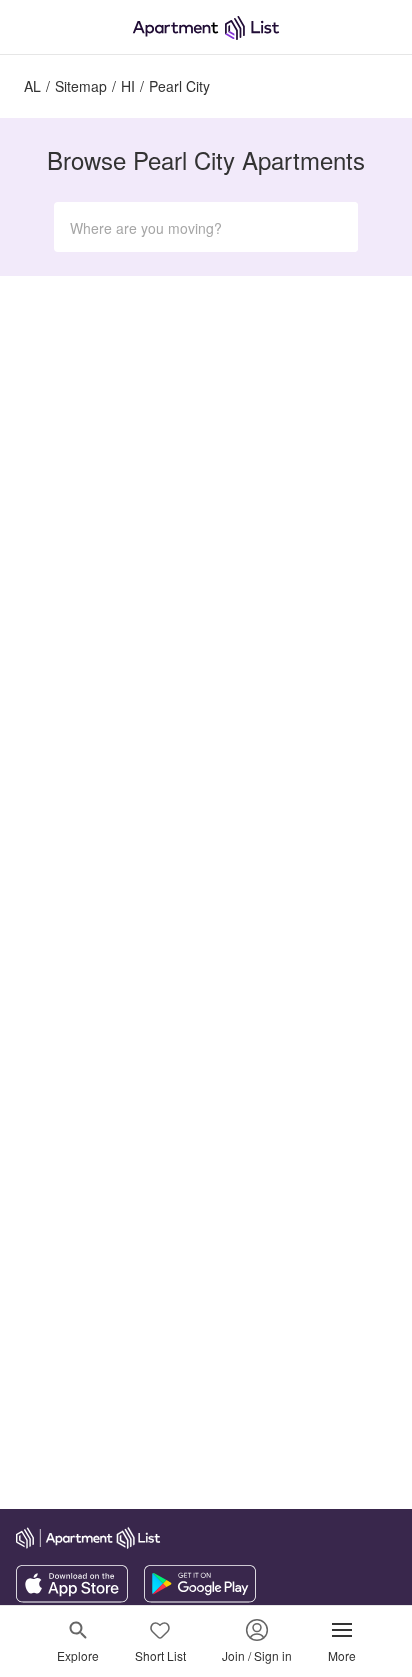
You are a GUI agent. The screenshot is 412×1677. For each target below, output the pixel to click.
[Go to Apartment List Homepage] (206, 27)
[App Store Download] (72, 1597)
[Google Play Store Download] (200, 1597)
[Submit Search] (334, 227)
